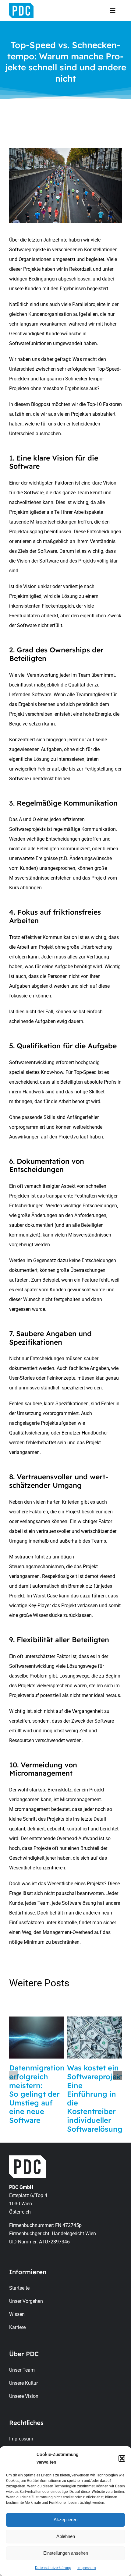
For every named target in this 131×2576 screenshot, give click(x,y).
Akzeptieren (65, 2520)
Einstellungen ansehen (66, 2553)
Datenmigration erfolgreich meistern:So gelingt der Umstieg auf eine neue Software (37, 2094)
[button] (122, 2458)
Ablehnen (66, 2536)
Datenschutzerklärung (53, 2568)
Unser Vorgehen (26, 2301)
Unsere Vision (24, 2396)
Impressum (87, 2568)
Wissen (17, 2314)
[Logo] (21, 5)
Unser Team (22, 2370)
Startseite (19, 2288)
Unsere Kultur (23, 2383)
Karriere (17, 2327)
